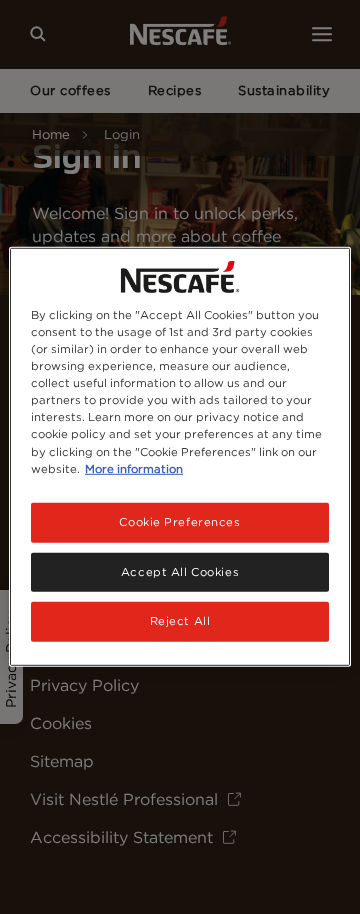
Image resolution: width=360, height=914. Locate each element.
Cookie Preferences (179, 521)
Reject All (180, 621)
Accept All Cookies (180, 571)
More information (134, 468)
